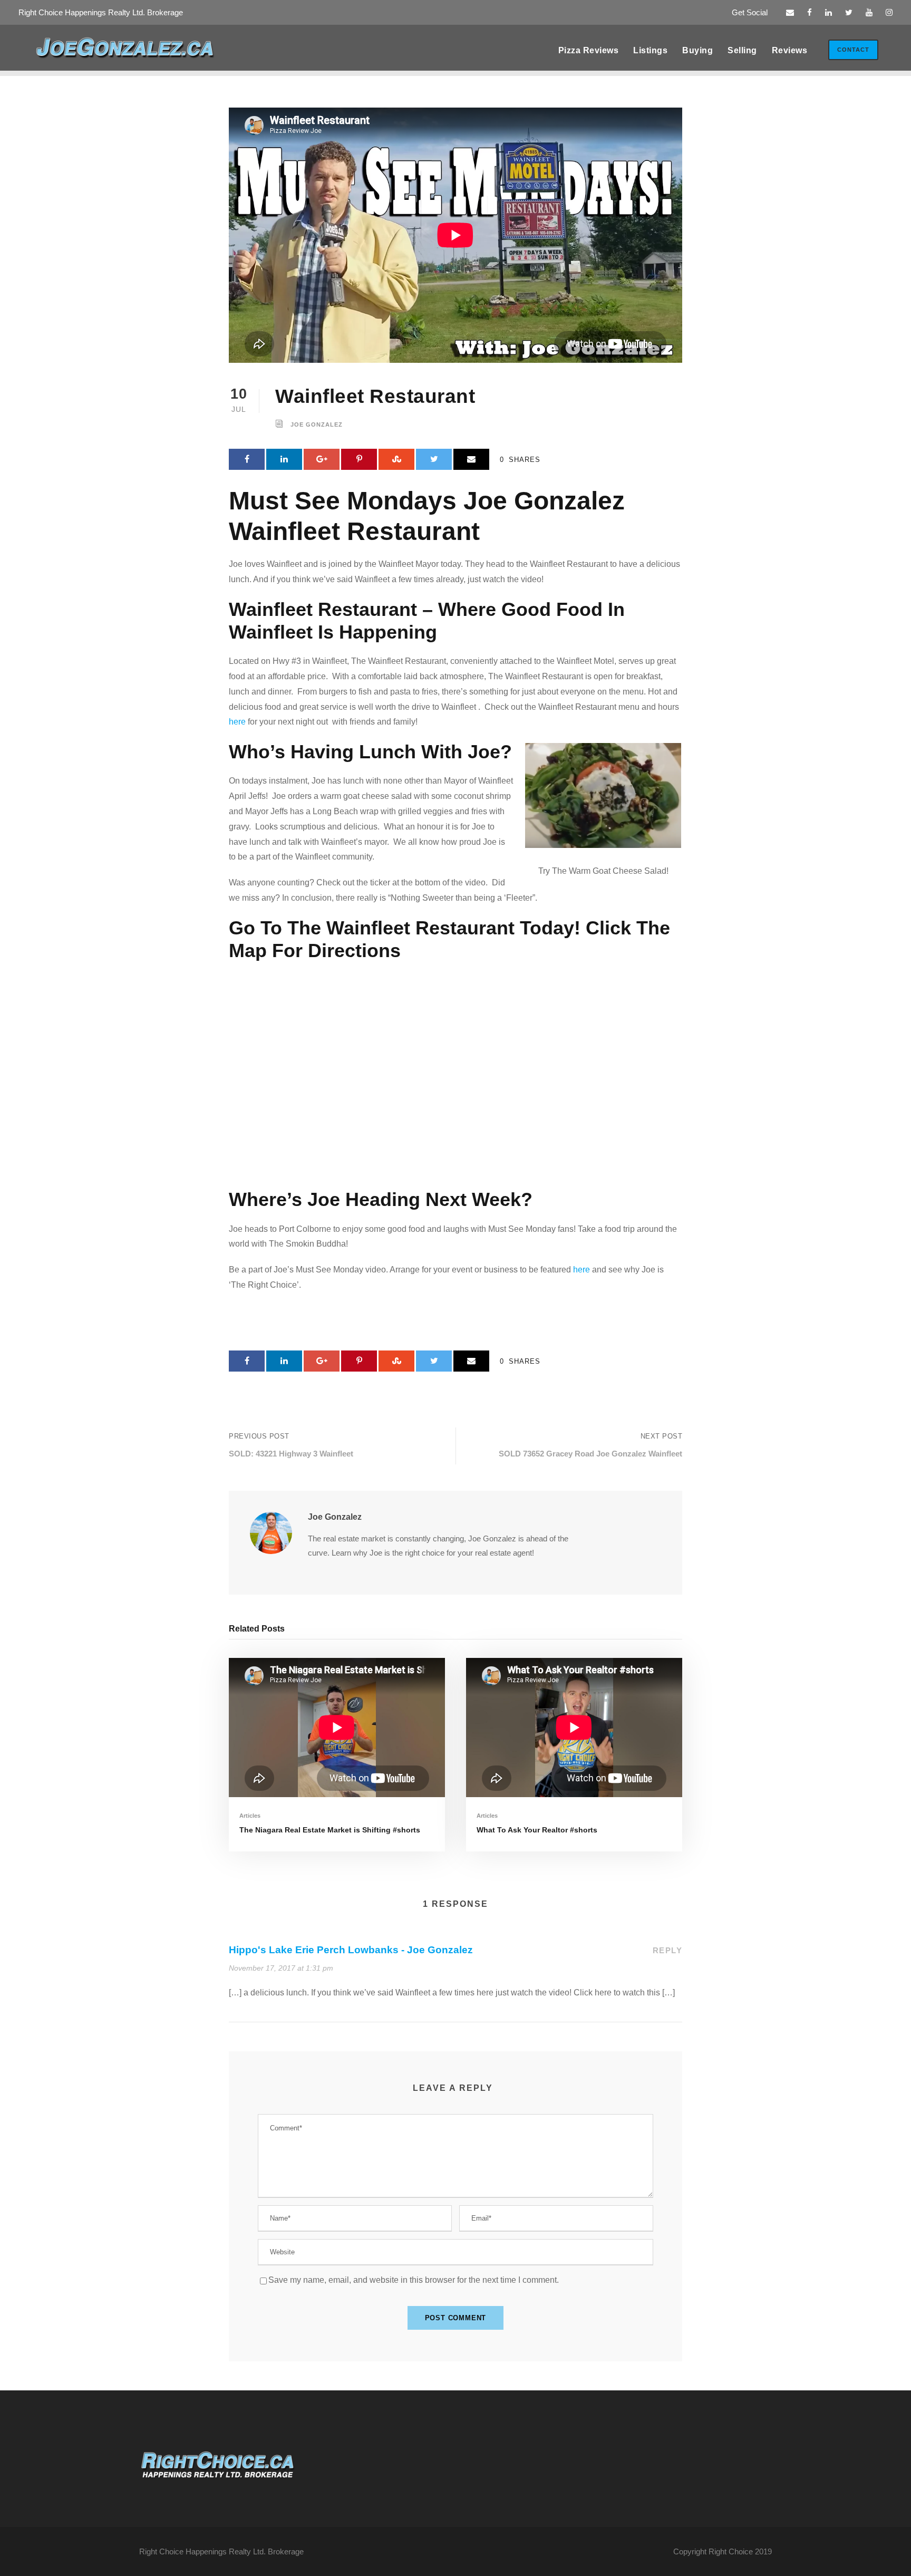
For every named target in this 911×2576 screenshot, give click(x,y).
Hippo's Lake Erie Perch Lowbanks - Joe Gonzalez (351, 1950)
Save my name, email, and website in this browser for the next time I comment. (414, 2280)
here (237, 722)
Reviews (790, 50)
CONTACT (853, 50)
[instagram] (889, 12)
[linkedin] (828, 12)
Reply (668, 1950)
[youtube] (869, 12)
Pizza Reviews (589, 50)
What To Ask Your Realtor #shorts (537, 1830)
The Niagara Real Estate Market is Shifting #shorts (330, 1830)
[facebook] (810, 12)
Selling (742, 50)
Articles (250, 1816)
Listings (650, 50)
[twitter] (849, 12)
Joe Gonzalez (317, 424)
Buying (697, 50)
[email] (790, 12)
